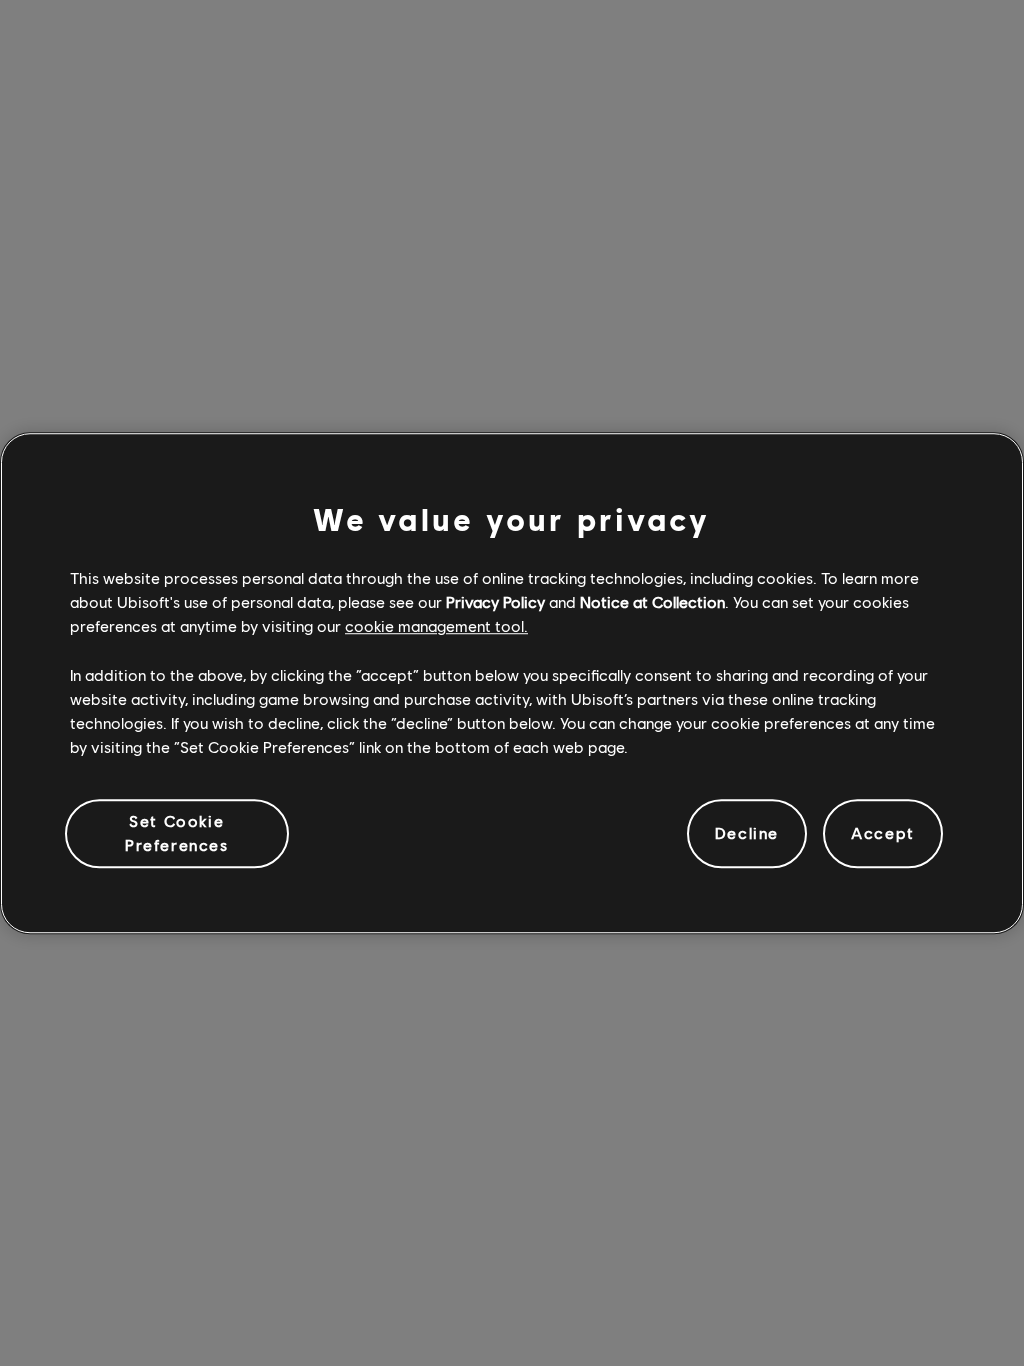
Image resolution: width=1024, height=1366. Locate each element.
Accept (883, 833)
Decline (747, 833)
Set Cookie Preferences (177, 832)
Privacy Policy (495, 601)
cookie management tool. (436, 626)
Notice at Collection (652, 601)
